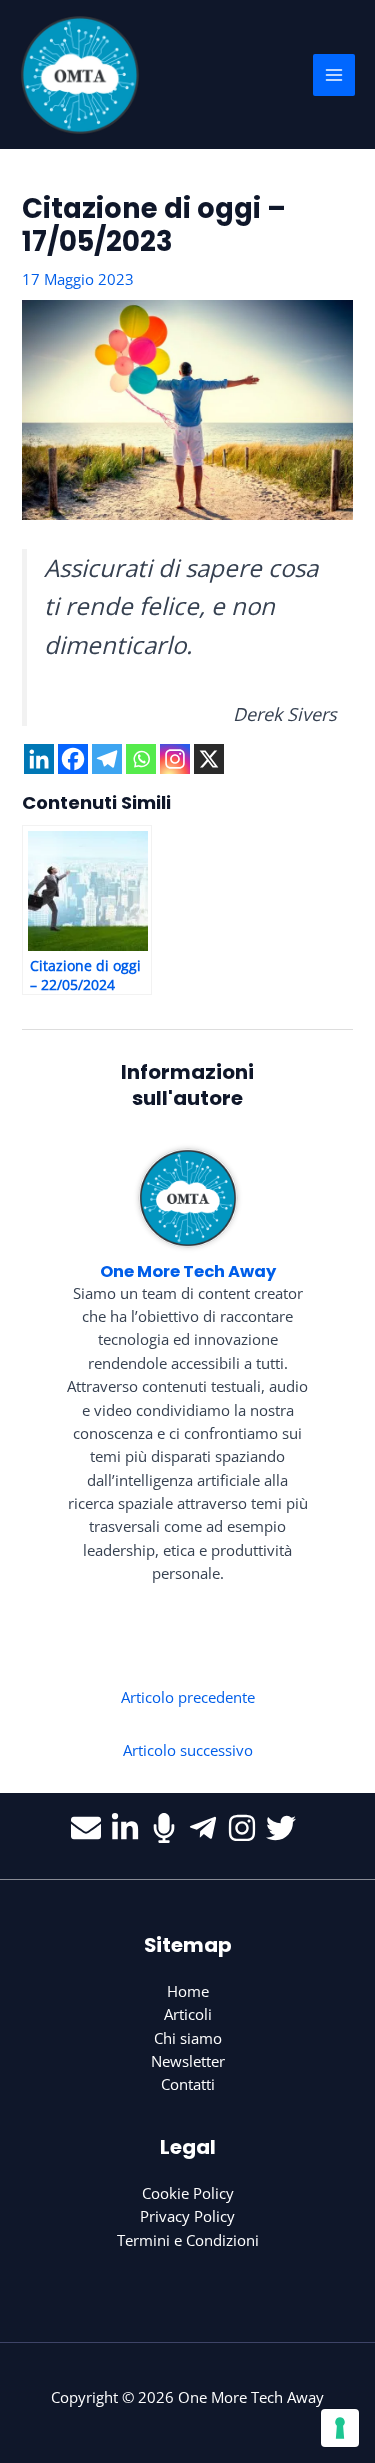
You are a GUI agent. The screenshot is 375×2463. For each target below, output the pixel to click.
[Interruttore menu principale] (334, 75)
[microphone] (168, 1828)
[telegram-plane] (207, 1828)
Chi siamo (188, 2038)
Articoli (188, 2014)
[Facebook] (73, 759)
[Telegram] (107, 759)
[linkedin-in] (129, 1828)
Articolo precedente (188, 1697)
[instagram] (246, 1828)
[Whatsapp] (141, 759)
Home (188, 1991)
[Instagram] (175, 759)
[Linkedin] (39, 759)
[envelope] (90, 1828)
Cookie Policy (188, 2193)
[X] (209, 759)
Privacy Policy (187, 2216)
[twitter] (285, 1828)
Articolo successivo (188, 1750)
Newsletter (188, 2061)
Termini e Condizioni (188, 2240)
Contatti (188, 2084)
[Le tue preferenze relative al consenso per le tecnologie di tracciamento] (340, 2428)
